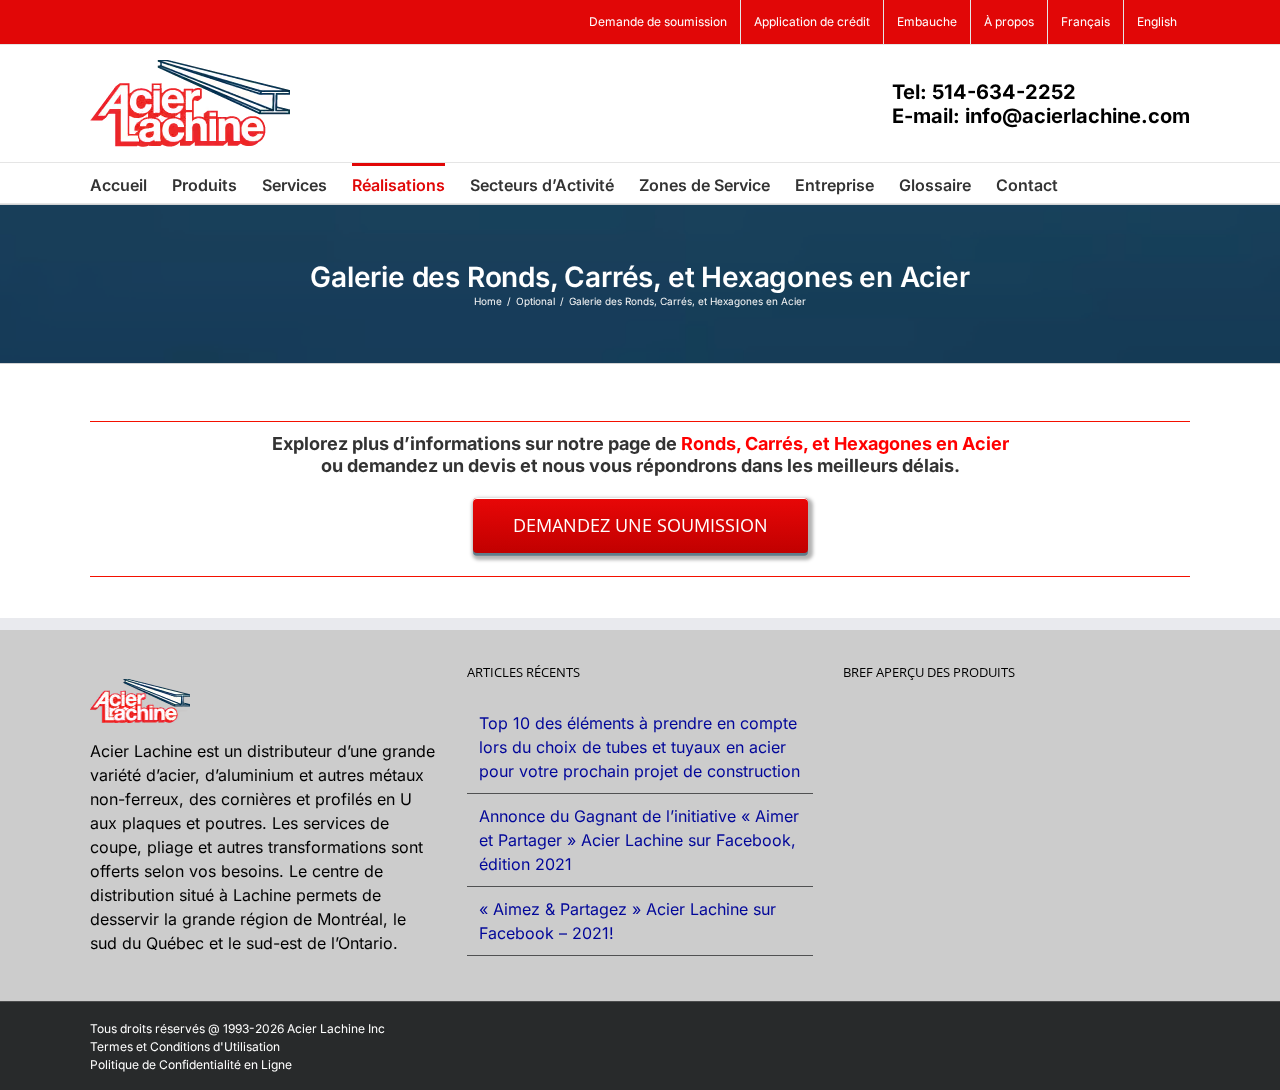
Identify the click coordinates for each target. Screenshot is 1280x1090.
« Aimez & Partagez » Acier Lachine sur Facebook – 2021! (627, 921)
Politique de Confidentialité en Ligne (191, 1064)
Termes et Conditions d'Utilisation (185, 1046)
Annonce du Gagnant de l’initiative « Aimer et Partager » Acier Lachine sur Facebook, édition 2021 (639, 840)
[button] (1089, 183)
